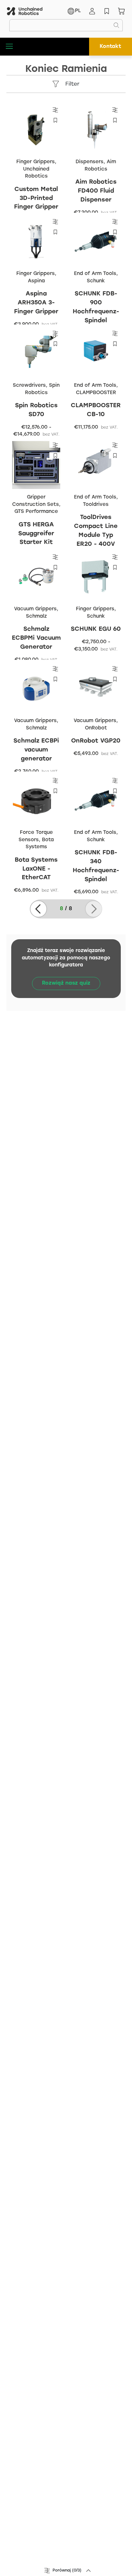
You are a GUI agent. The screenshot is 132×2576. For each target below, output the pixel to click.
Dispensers (90, 162)
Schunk (96, 281)
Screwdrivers (29, 385)
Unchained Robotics (36, 173)
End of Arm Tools (95, 274)
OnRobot (96, 728)
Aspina (36, 281)
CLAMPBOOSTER (96, 393)
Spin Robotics (42, 389)
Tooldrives (96, 505)
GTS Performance (36, 512)
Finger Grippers (36, 162)
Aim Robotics (100, 166)
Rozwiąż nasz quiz (66, 983)
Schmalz (36, 616)
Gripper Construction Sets (36, 501)
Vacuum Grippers (35, 609)
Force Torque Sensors (36, 836)
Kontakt (110, 46)
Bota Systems (40, 844)
